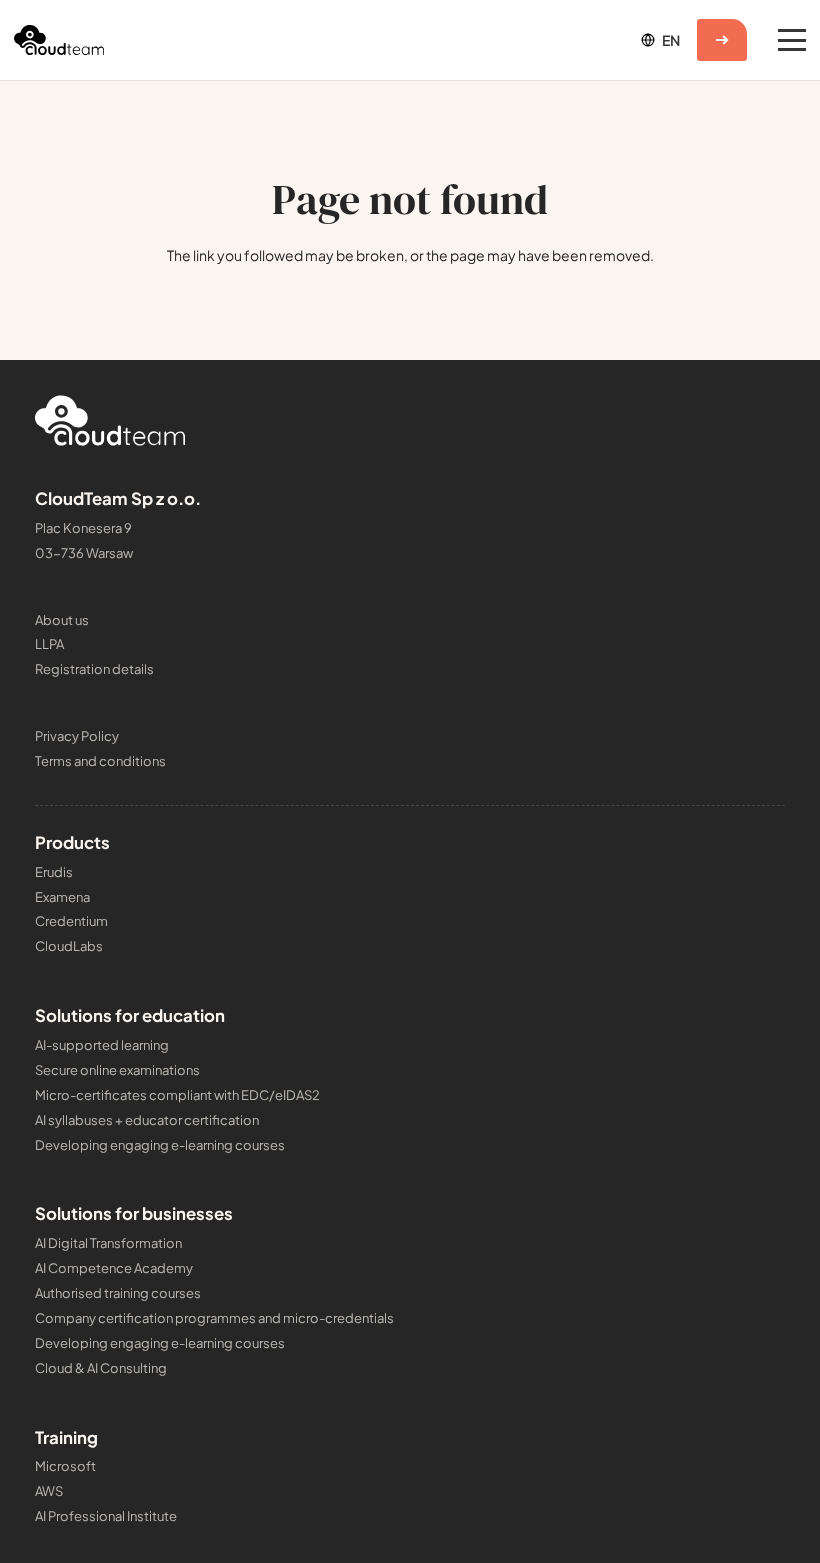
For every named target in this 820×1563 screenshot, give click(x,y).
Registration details (94, 669)
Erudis (54, 872)
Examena (62, 897)
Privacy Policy (77, 736)
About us (62, 620)
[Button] (722, 40)
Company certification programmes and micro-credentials (214, 1318)
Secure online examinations (117, 1070)
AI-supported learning (102, 1045)
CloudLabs (69, 946)
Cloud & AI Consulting (101, 1368)
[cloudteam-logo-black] (59, 40)
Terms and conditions (100, 761)
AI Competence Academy (114, 1268)
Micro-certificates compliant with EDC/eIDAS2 (177, 1095)
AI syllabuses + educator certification (147, 1120)
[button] (659, 40)
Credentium (71, 921)
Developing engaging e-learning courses (160, 1145)
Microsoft (65, 1466)
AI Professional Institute (106, 1516)
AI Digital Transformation (108, 1243)
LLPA (49, 644)
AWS (49, 1491)
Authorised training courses (118, 1293)
